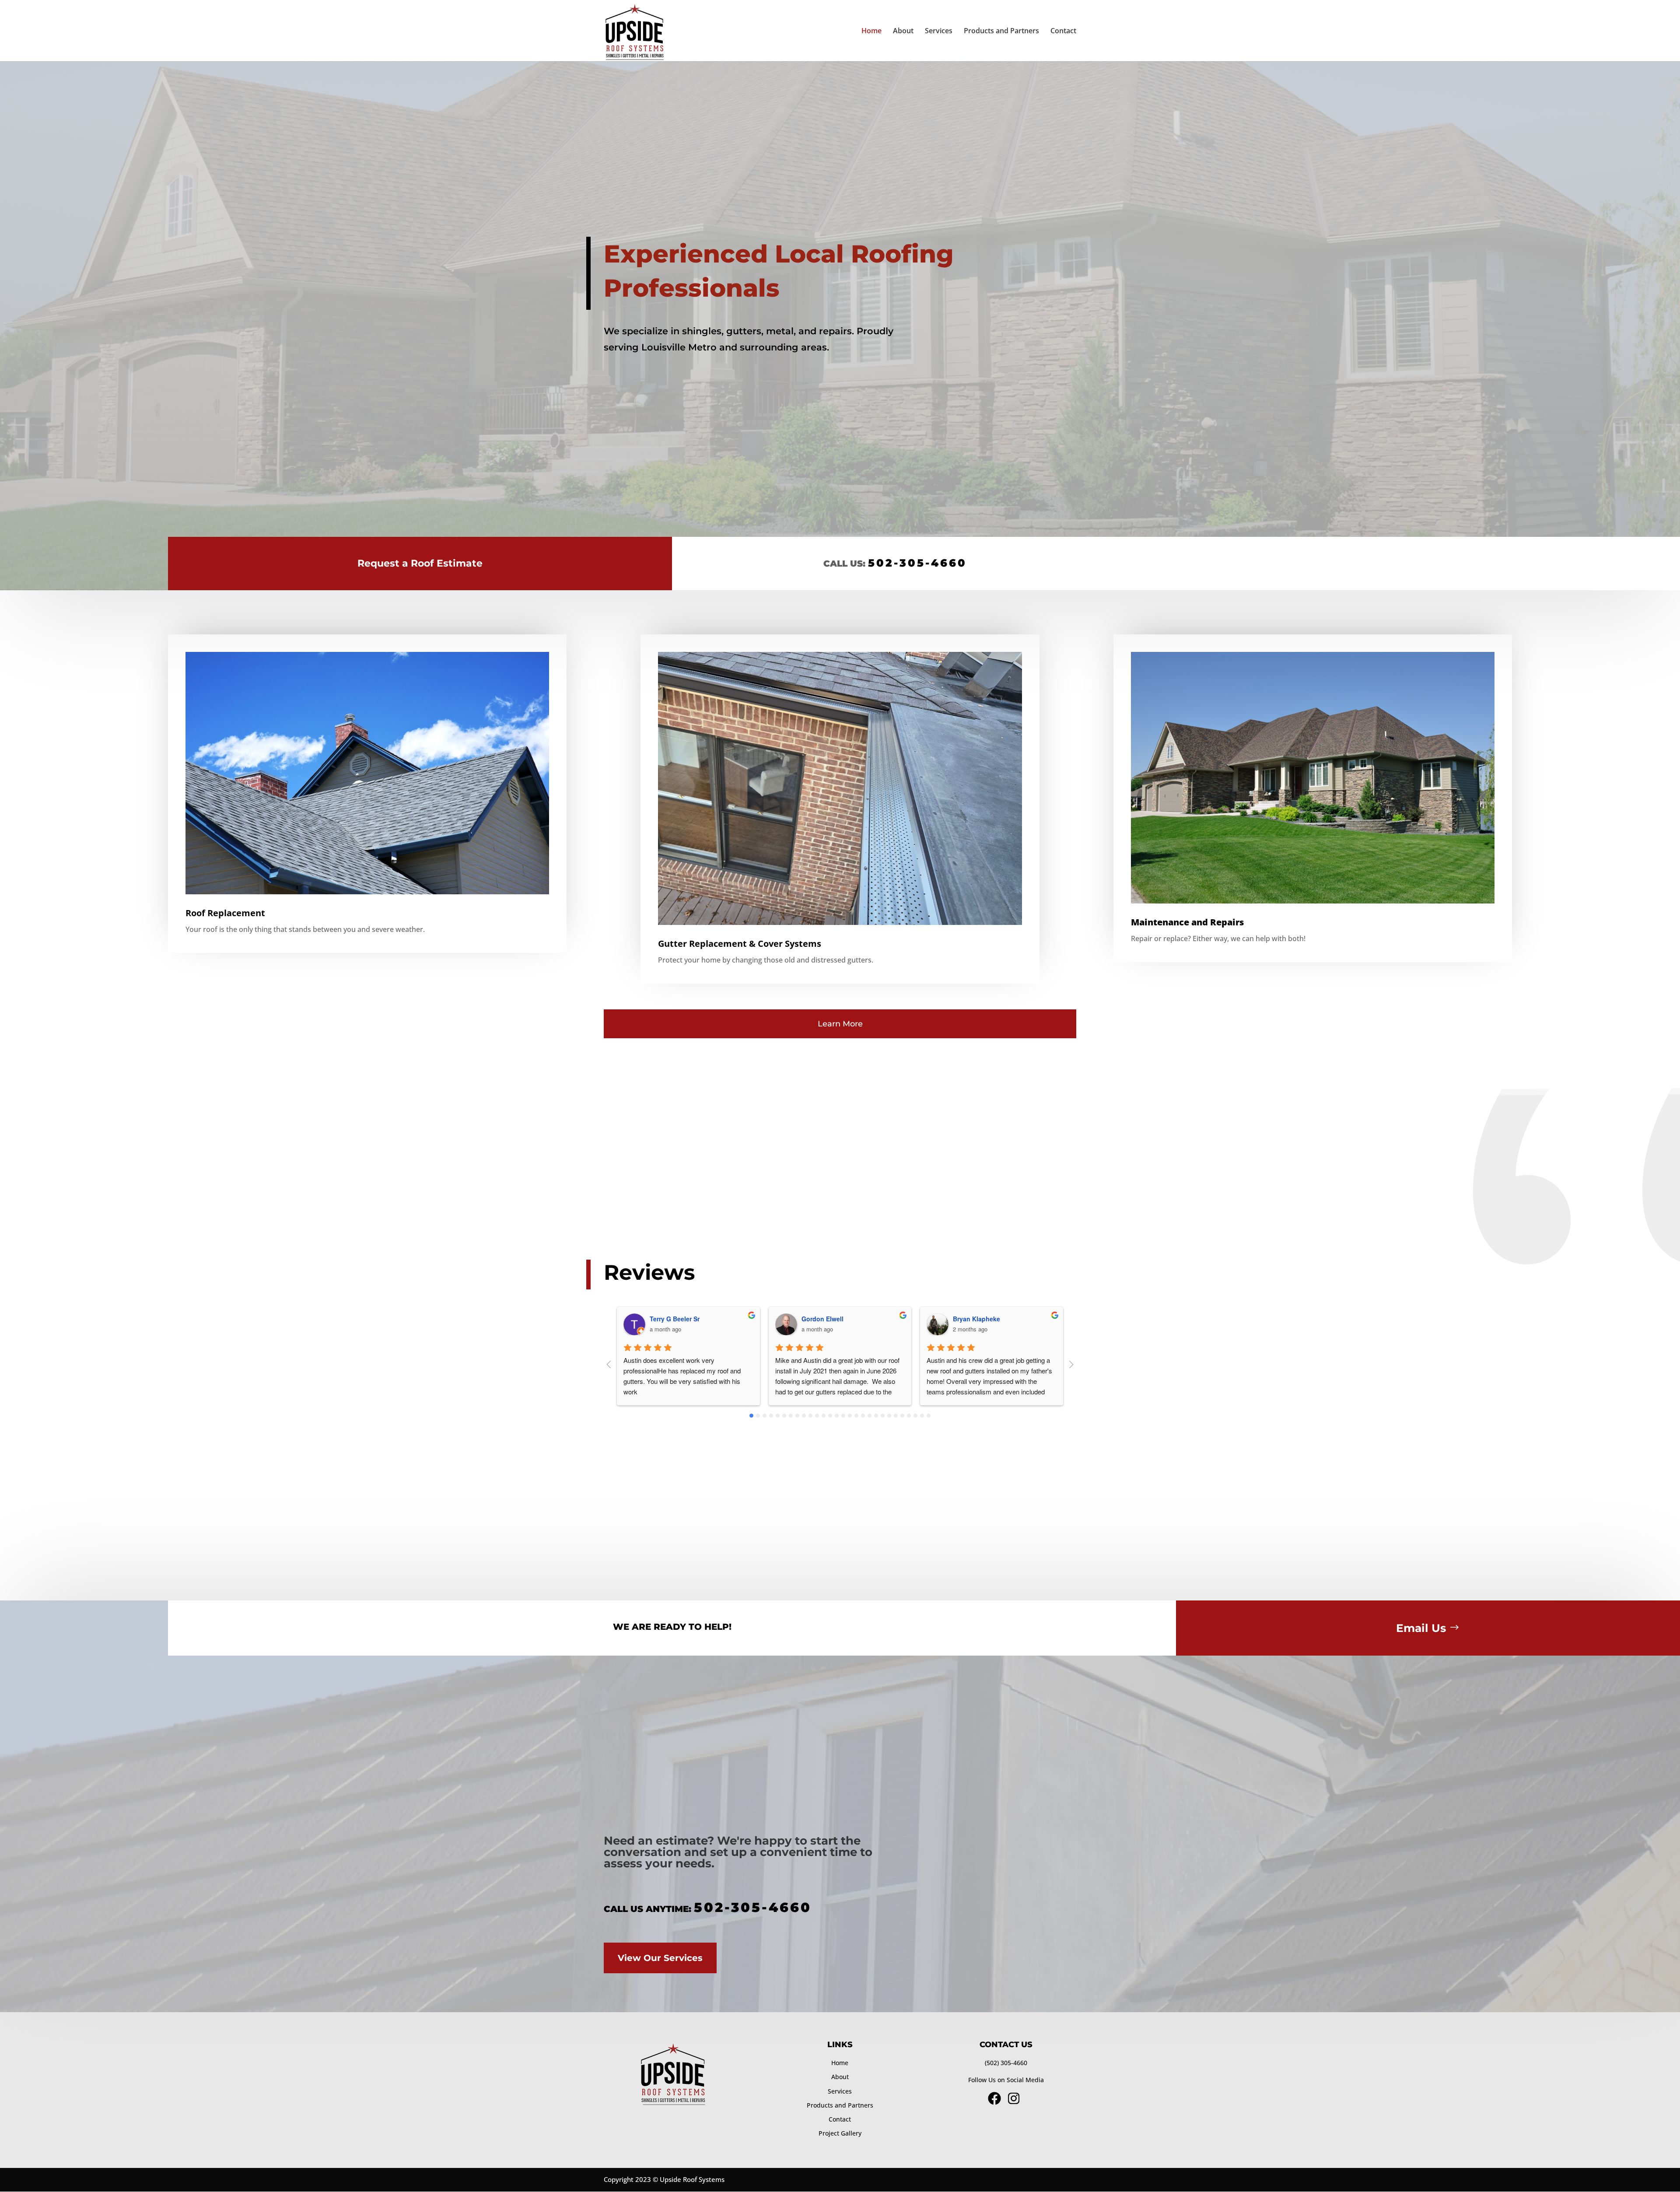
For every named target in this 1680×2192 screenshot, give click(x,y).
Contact (1063, 32)
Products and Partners (1001, 32)
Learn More (840, 1024)
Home (871, 32)
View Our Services (660, 1958)
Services (939, 32)
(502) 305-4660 (1006, 2063)
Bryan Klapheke (825, 1319)
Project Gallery (840, 2133)
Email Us (1421, 1628)
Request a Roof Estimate (420, 563)
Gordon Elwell (671, 1319)
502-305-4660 (917, 563)
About (903, 32)
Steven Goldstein (979, 1319)
